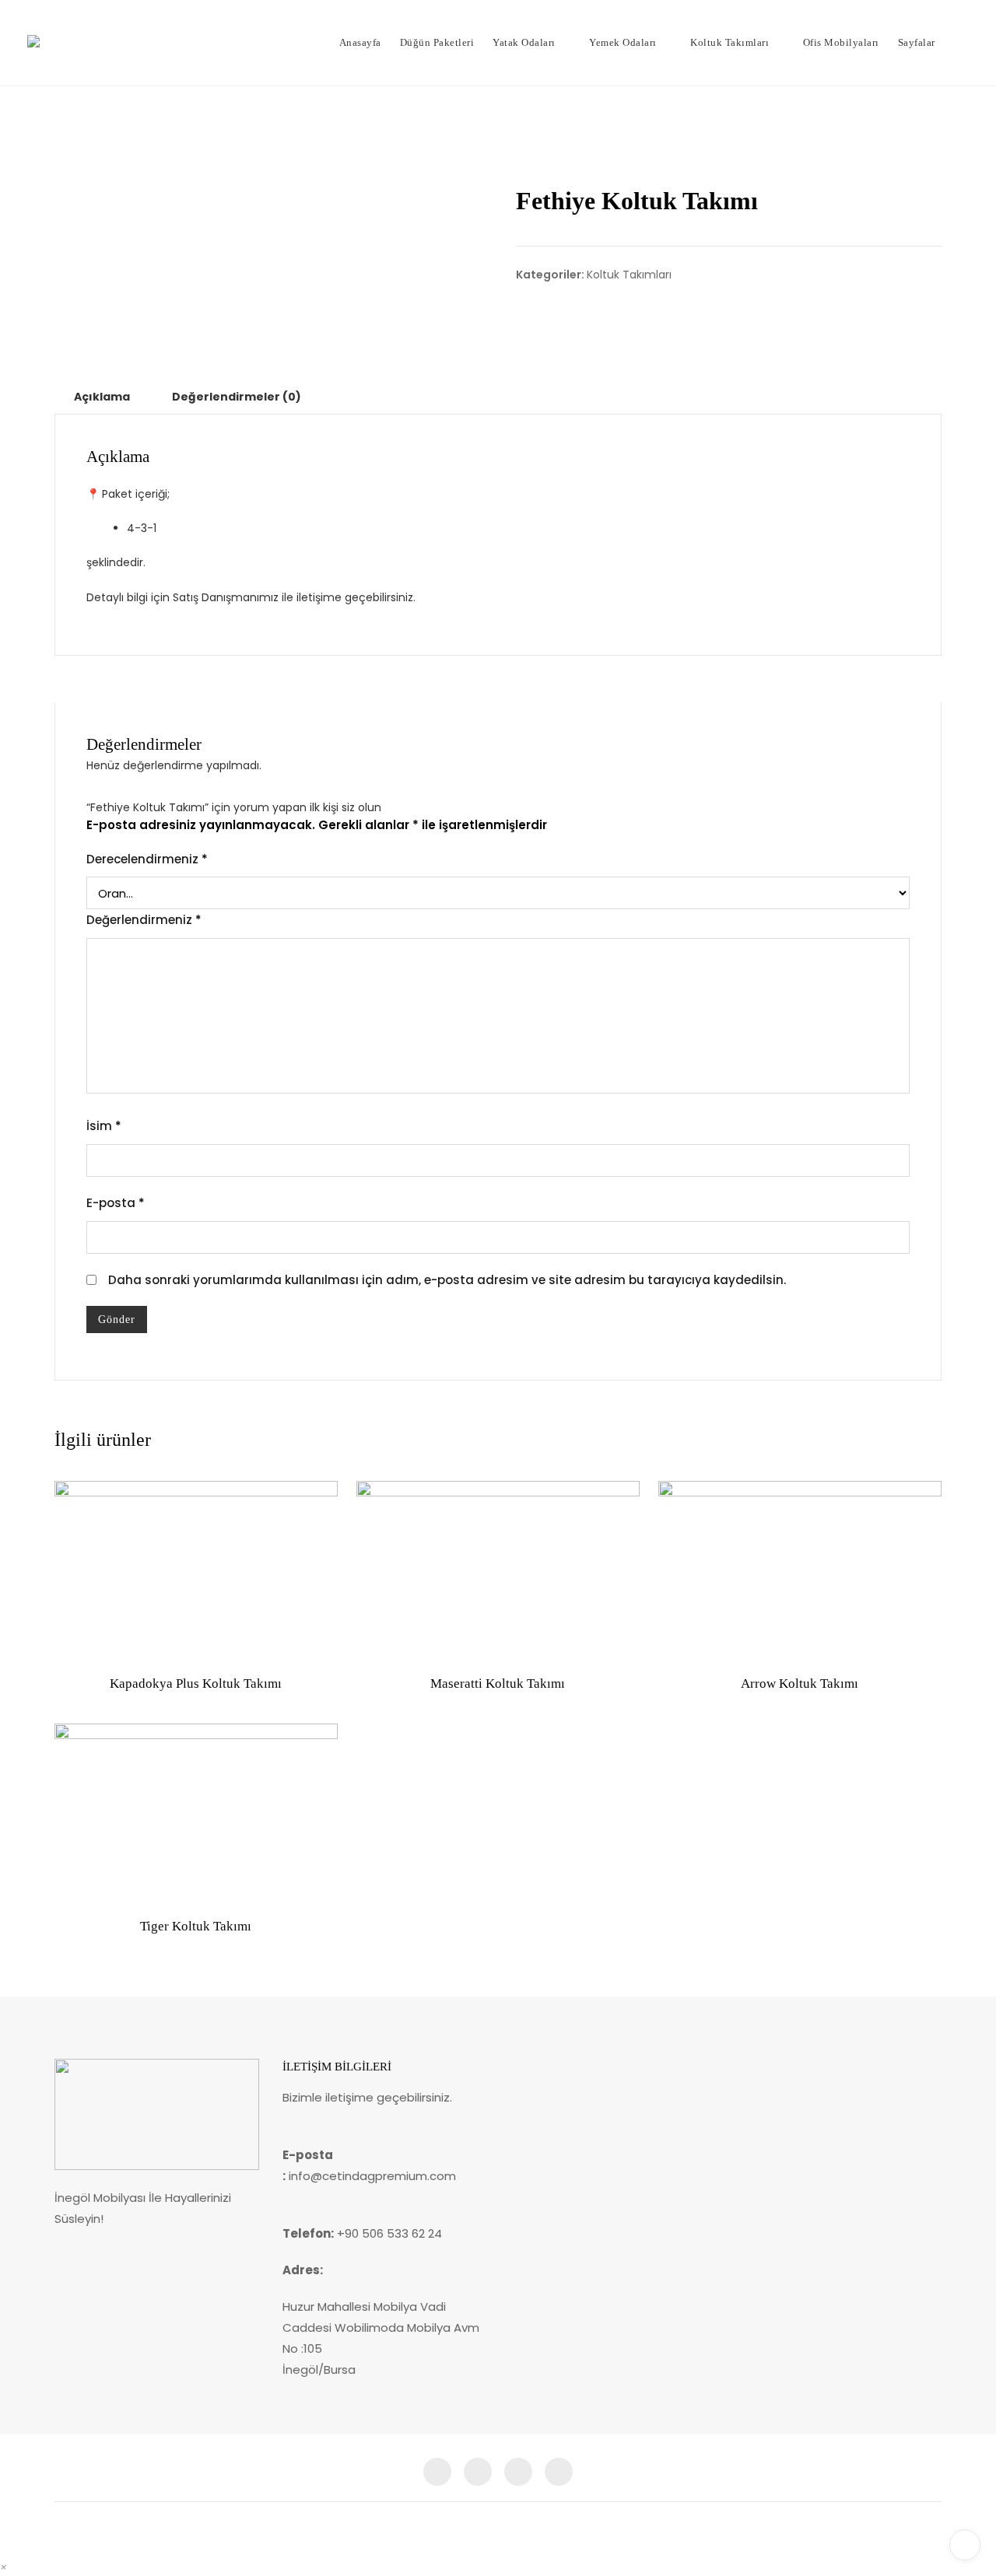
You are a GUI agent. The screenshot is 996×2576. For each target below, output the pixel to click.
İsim (104, 1126)
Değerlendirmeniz (144, 920)
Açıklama (102, 397)
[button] (4, 2567)
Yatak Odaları (524, 42)
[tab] (102, 397)
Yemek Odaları (623, 42)
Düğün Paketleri (437, 42)
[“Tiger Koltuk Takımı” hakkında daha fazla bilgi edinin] (79, 1882)
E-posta (116, 1203)
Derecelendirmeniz (147, 859)
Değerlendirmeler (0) (237, 397)
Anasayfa (360, 42)
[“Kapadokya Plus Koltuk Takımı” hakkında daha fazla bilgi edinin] (79, 1640)
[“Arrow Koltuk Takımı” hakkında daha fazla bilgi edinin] (682, 1640)
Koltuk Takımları (729, 42)
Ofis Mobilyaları (841, 42)
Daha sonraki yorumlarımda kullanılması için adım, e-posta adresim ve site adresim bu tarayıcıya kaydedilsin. (447, 1280)
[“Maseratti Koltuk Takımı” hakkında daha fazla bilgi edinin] (381, 1640)
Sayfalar (917, 42)
